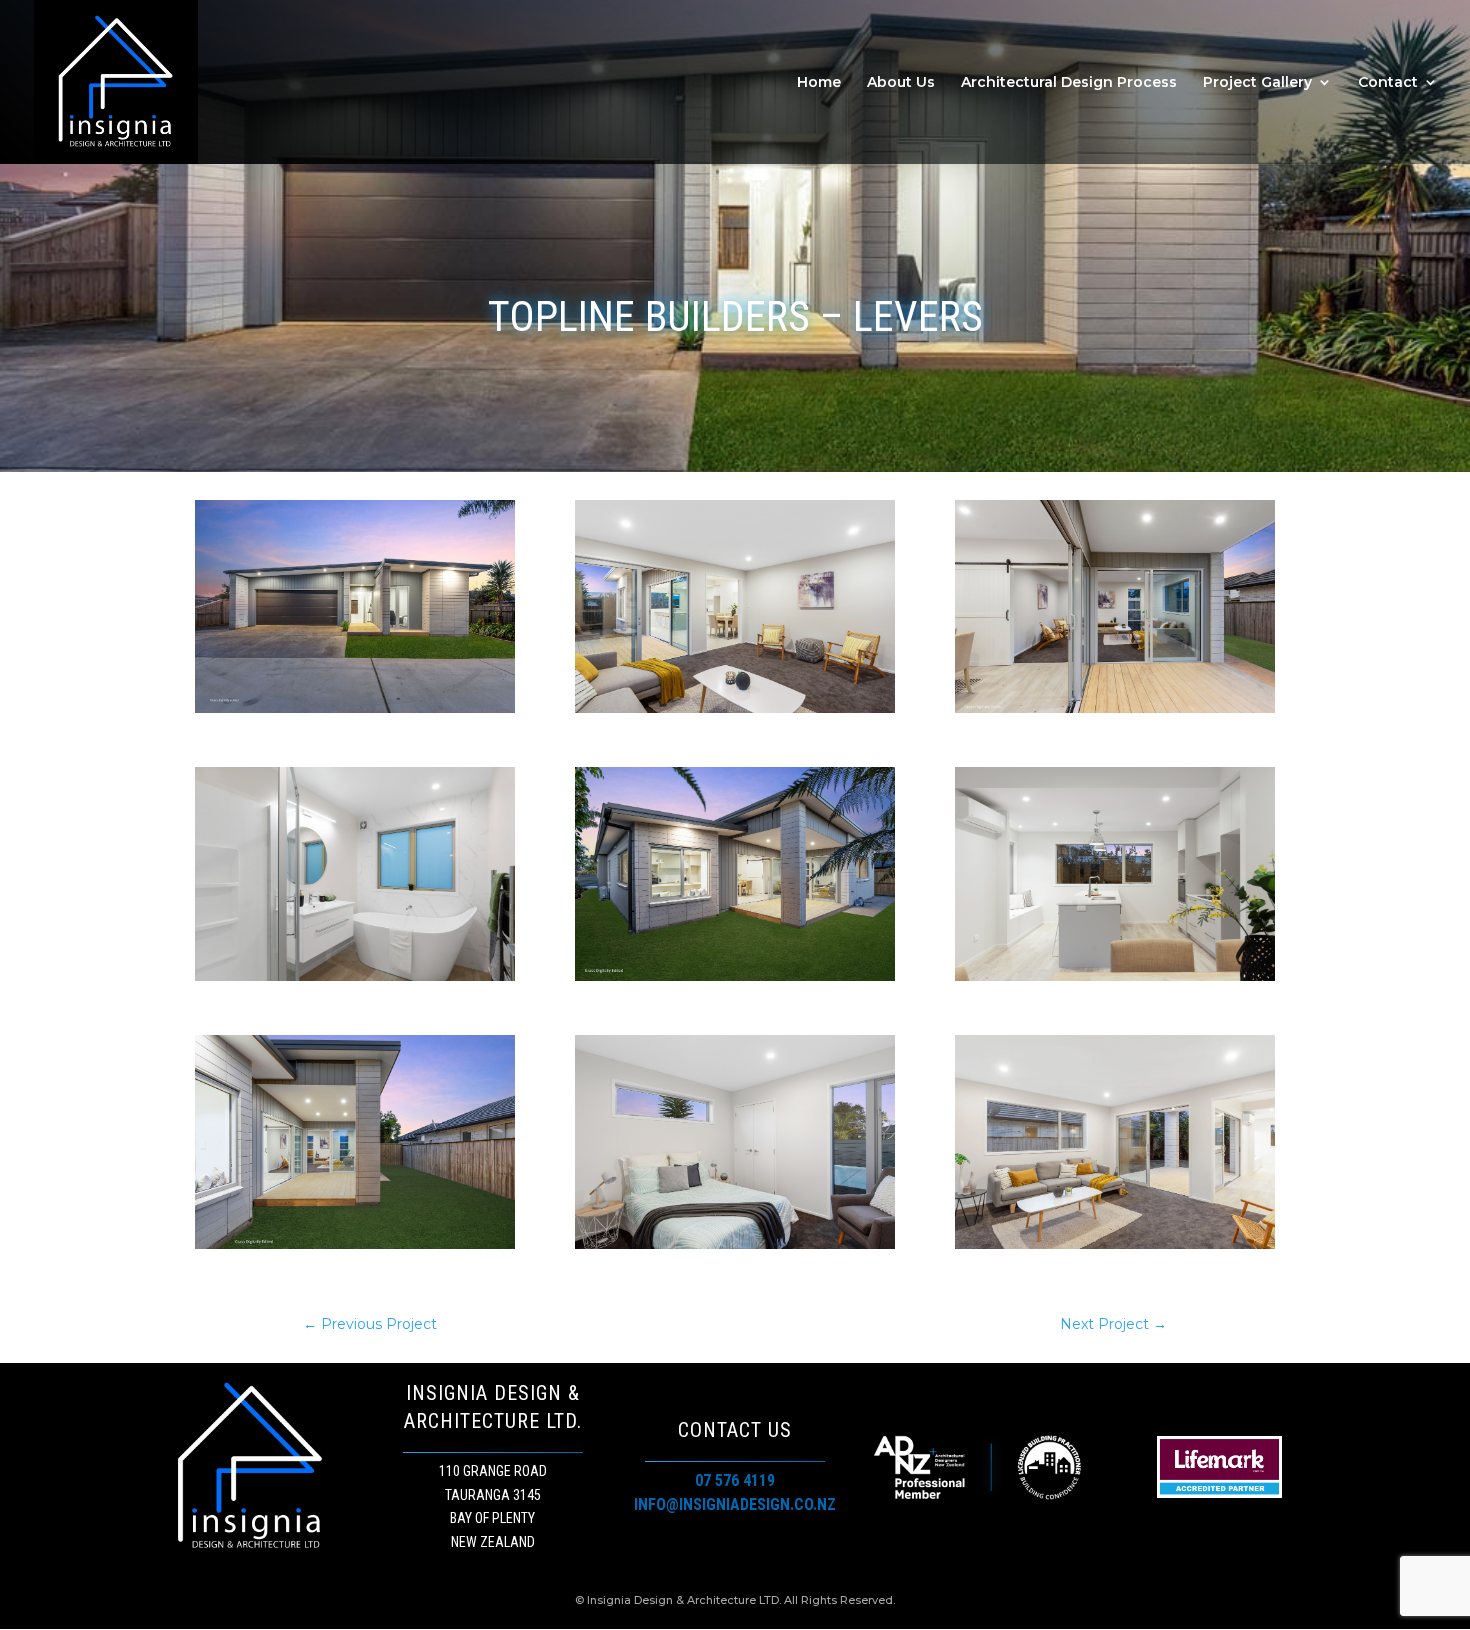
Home (819, 83)
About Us (901, 83)
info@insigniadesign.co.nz (735, 1504)
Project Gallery (1257, 83)
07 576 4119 (735, 1480)
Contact (1388, 83)
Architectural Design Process (1069, 83)
